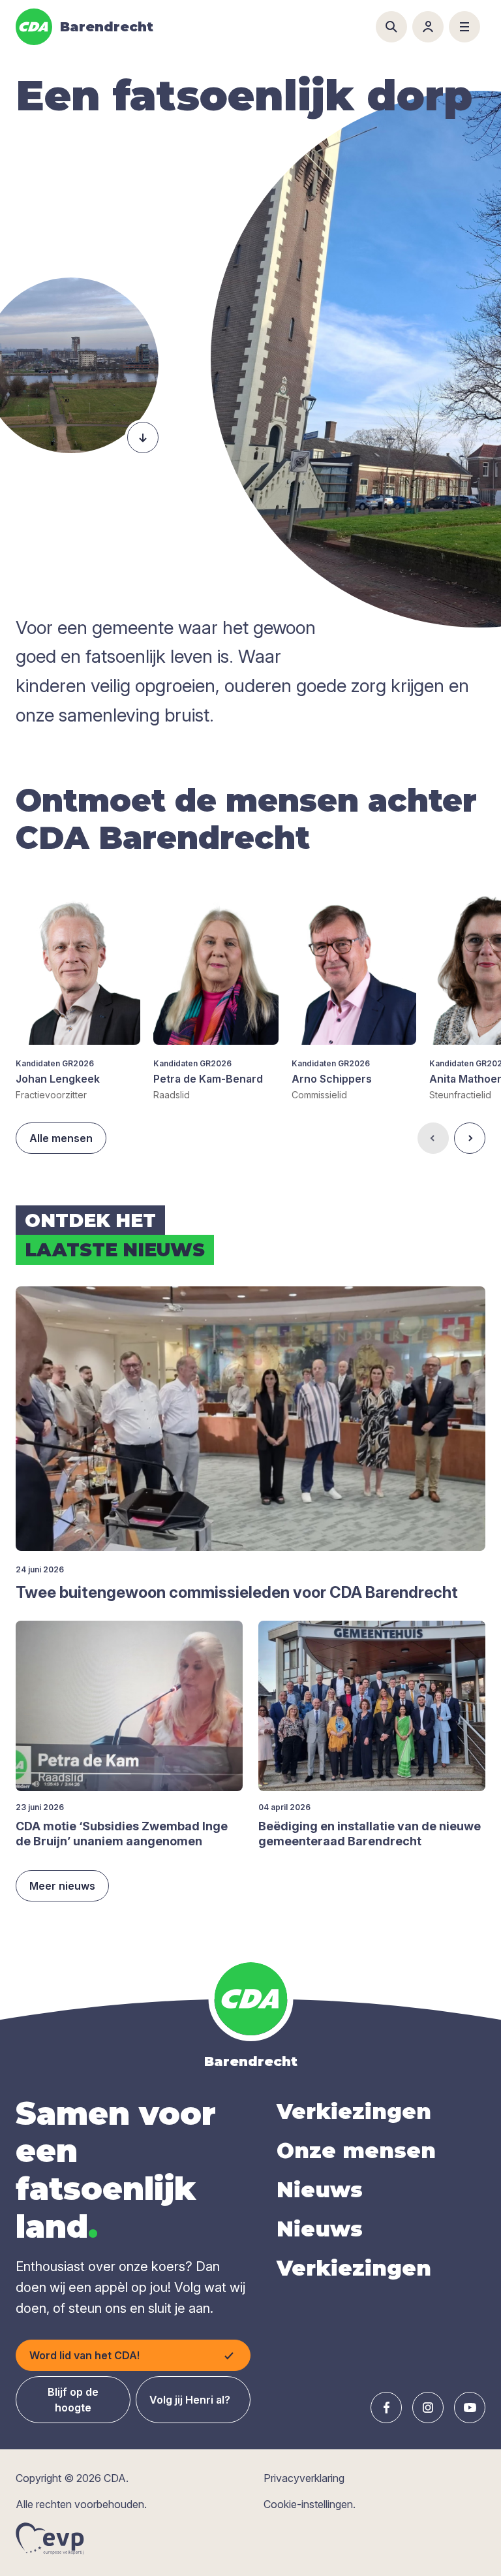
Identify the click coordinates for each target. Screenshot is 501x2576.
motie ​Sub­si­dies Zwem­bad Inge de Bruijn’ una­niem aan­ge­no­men (122, 1834)
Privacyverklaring (304, 2478)
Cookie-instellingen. (310, 2504)
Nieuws (320, 2190)
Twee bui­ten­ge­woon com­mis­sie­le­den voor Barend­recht (237, 1592)
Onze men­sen (356, 2151)
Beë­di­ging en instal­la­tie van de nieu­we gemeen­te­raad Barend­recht (370, 1834)
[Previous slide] (433, 1138)
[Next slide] (470, 1138)
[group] (78, 990)
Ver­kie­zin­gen (354, 2111)
